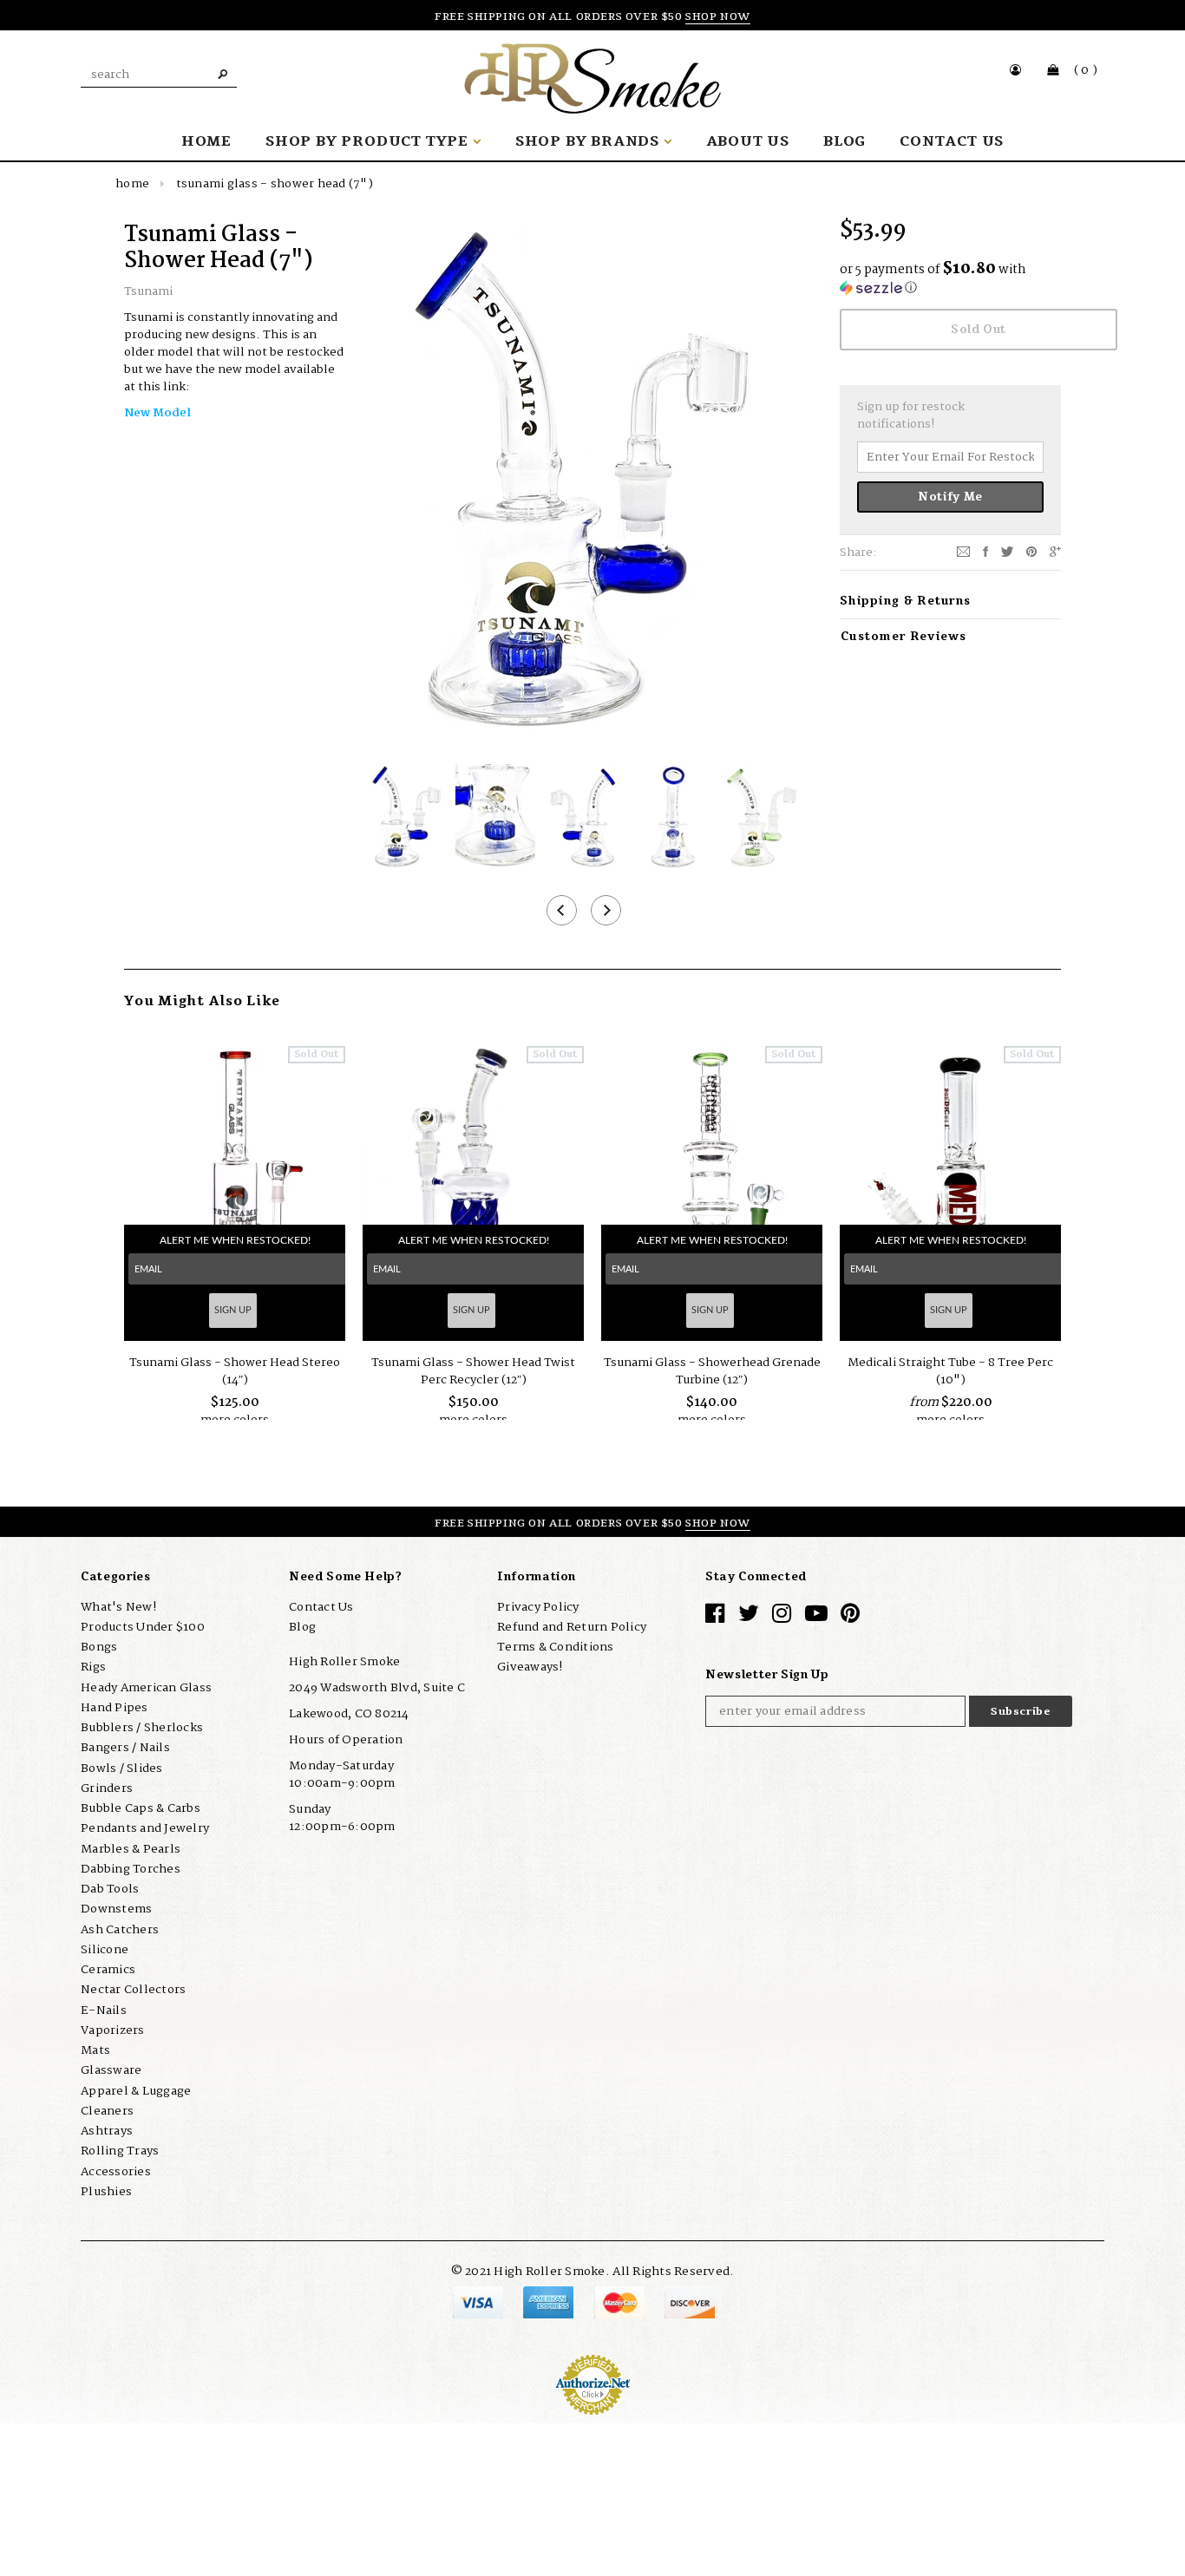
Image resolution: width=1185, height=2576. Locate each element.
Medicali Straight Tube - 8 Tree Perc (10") (950, 1371)
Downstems (116, 1909)
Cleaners (107, 2111)
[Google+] (1055, 552)
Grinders (107, 1788)
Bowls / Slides (122, 1768)
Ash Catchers (120, 1929)
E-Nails (104, 2010)
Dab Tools (110, 1889)
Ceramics (108, 1970)
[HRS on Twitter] (749, 1617)
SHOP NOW (718, 16)
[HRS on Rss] (816, 1617)
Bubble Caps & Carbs (141, 1808)
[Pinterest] (1031, 552)
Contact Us (321, 1606)
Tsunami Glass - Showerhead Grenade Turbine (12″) (712, 1371)
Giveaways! (530, 1667)
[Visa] (479, 2301)
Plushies (106, 2192)
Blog (302, 1627)
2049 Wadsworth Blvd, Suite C (377, 1688)
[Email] (963, 552)
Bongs (99, 1647)
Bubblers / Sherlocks (142, 1728)
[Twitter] (1007, 552)
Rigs (93, 1667)
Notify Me (950, 497)
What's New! (118, 1606)
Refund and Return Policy (572, 1627)
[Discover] (690, 2301)
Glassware (111, 2070)
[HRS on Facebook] (715, 1617)
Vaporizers (113, 2030)
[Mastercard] (621, 2301)
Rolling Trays (120, 2151)
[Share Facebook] (985, 552)
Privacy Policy (538, 1606)
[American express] (550, 2301)
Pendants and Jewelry (145, 1828)
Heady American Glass (146, 1687)
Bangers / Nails (125, 1748)
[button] (950, 280)
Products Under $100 (143, 1627)
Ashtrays (107, 2131)
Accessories (116, 2171)
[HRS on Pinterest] (850, 1617)
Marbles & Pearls (131, 1848)
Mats (95, 2050)
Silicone (105, 1950)
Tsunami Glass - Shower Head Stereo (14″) (235, 1371)
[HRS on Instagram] (782, 1617)
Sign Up (233, 1310)
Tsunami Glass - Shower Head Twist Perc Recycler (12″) (473, 1371)
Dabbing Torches (131, 1869)
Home (132, 184)
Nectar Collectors (133, 1990)
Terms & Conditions (556, 1647)
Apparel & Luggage (136, 2090)
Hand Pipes (115, 1708)
